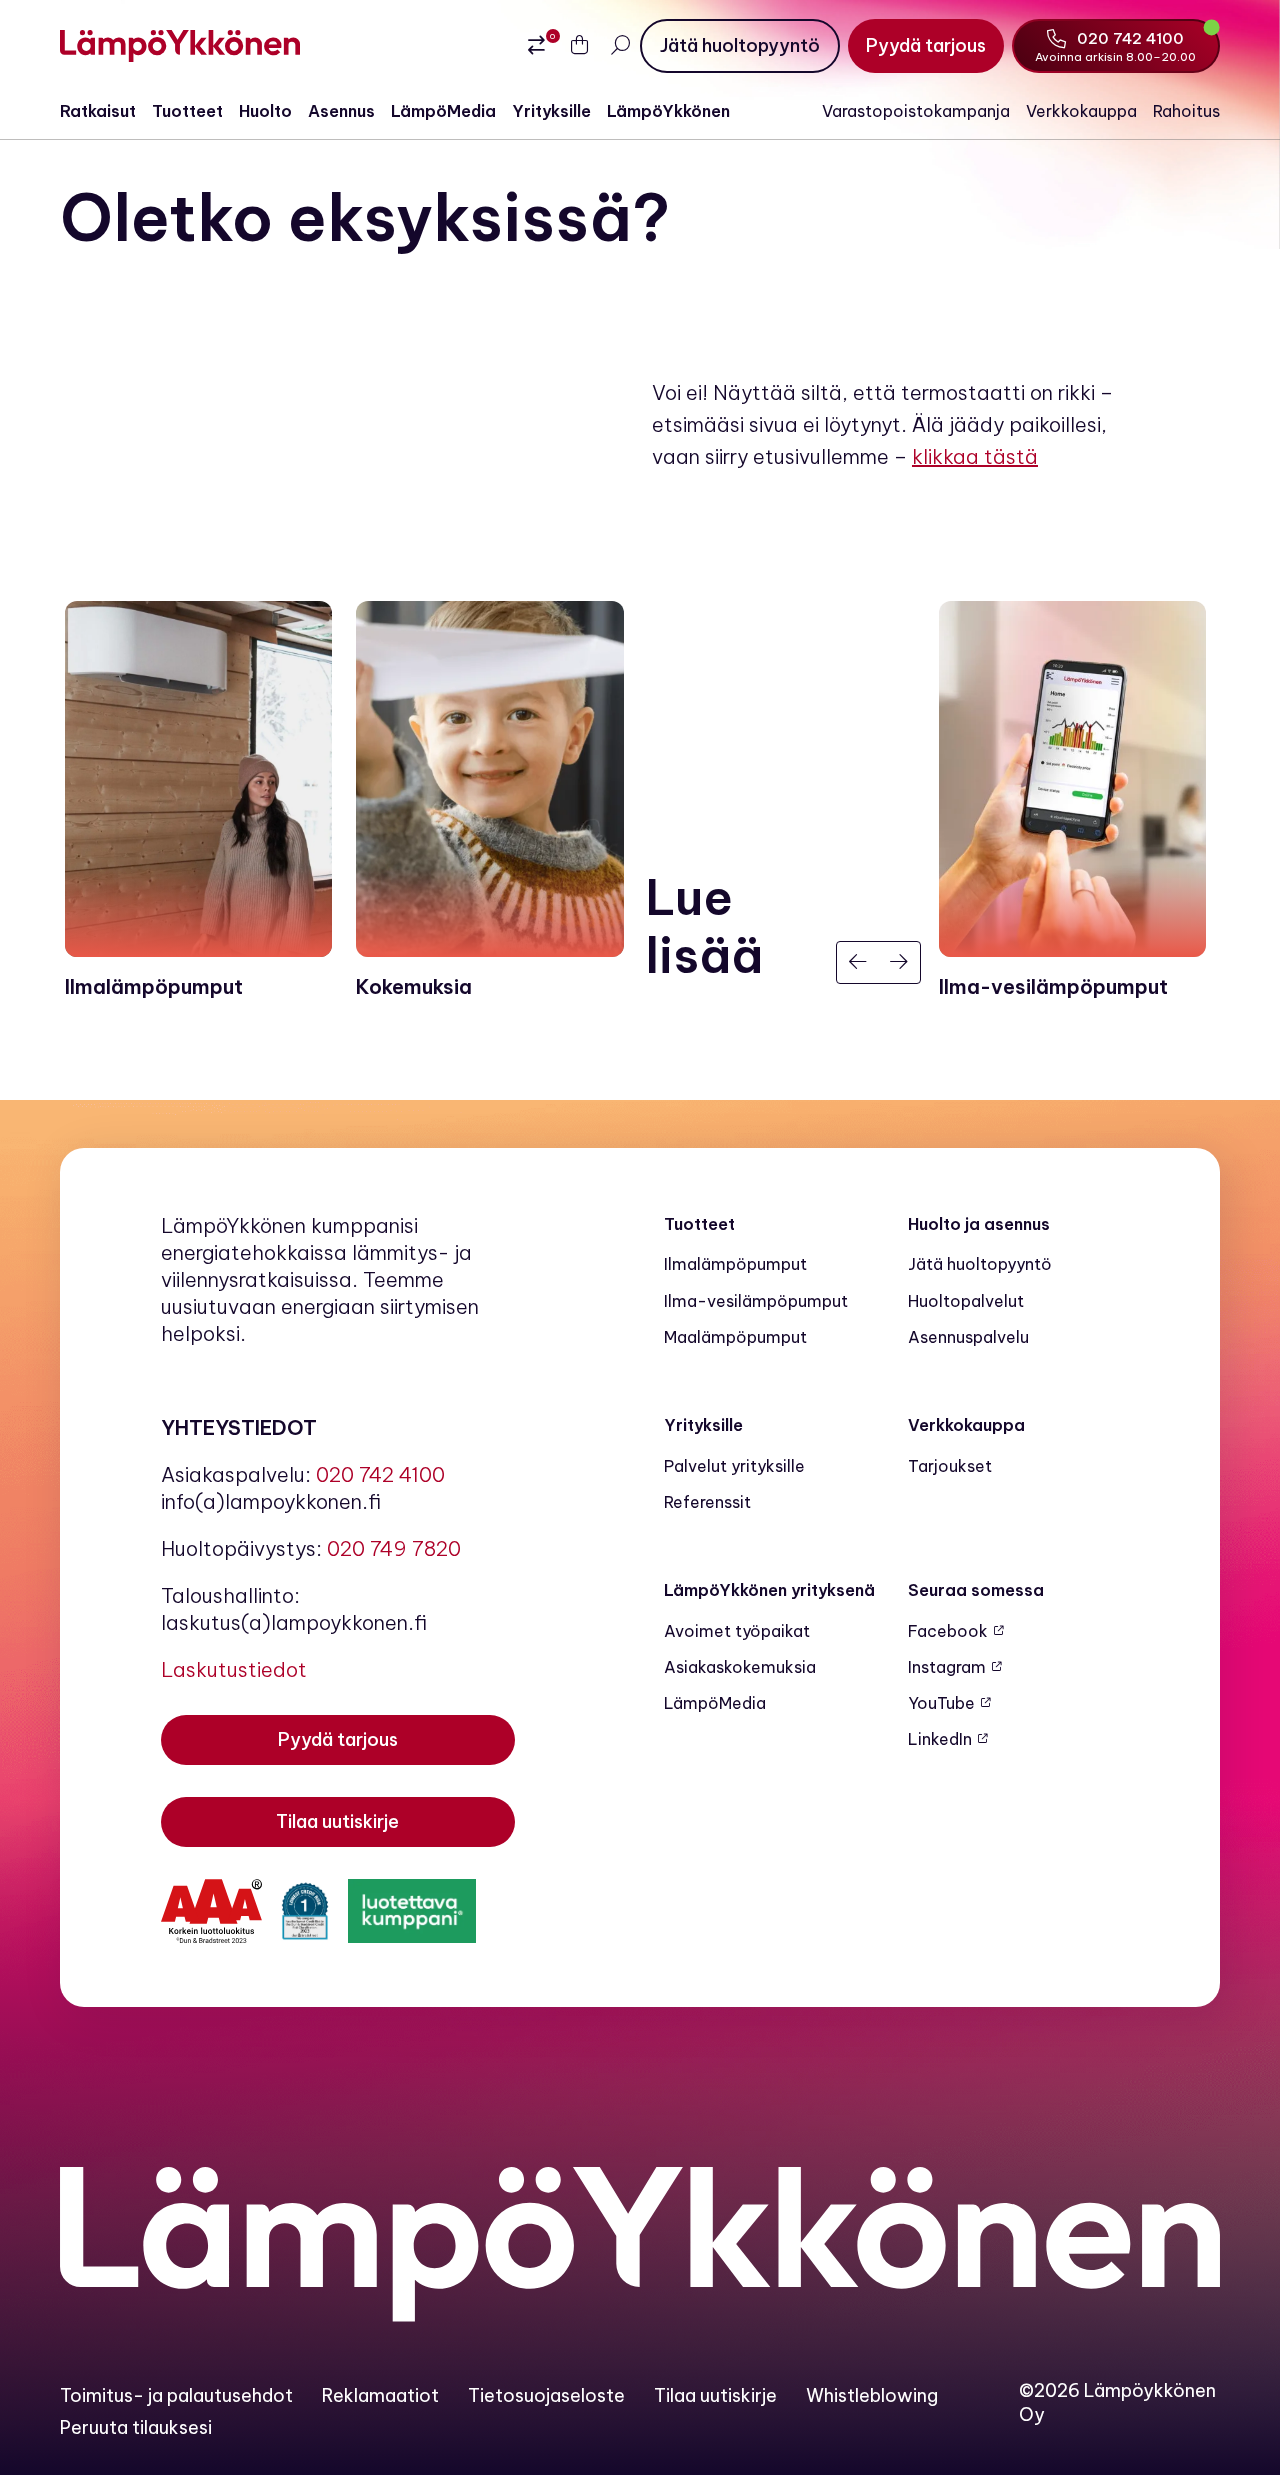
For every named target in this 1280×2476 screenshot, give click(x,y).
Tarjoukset (950, 1466)
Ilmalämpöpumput (735, 1264)
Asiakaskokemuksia (740, 1667)
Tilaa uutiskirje (715, 2395)
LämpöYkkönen (668, 111)
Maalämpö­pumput (735, 1337)
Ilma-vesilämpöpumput (756, 1301)
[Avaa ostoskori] (580, 46)
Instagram (947, 1667)
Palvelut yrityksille (734, 1466)
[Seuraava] (900, 963)
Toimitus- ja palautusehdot (176, 2395)
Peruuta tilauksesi (136, 2427)
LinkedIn (940, 1739)
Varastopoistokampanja (916, 111)
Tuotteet (187, 111)
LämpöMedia (443, 111)
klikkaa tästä (975, 456)
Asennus (341, 111)
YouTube (941, 1703)
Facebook (948, 1631)
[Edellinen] (858, 963)
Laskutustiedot (234, 1669)
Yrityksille (551, 111)
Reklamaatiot (380, 2395)
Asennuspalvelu (968, 1337)
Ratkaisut (98, 111)
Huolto (265, 111)
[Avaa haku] (620, 45)
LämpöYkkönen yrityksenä (769, 1590)
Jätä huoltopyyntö (980, 1264)
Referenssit (707, 1502)
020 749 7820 (394, 1548)
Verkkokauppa (1081, 111)
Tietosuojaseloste (546, 2395)
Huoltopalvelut (966, 1301)
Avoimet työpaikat (737, 1631)
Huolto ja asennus (979, 1224)
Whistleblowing (872, 2395)
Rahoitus (1186, 111)
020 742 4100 (380, 1474)
